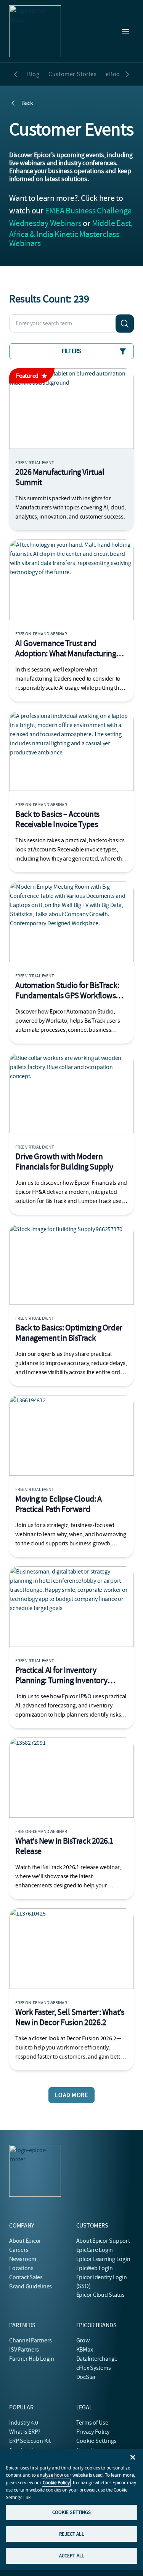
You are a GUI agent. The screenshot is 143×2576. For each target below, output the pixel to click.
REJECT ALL (71, 2534)
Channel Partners (31, 2341)
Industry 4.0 (24, 2423)
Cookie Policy (56, 2483)
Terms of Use (92, 2423)
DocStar (86, 2377)
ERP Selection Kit (30, 2441)
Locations (21, 2268)
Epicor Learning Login (103, 2259)
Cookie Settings (97, 2441)
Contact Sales (26, 2277)
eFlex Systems (94, 2368)
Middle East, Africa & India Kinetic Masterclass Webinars (71, 233)
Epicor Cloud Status (100, 2295)
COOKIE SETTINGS (72, 2512)
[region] (71, 2509)
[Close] (133, 2457)
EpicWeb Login (95, 2268)
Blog (33, 74)
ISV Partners (24, 2350)
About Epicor (25, 2241)
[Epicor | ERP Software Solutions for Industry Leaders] (35, 31)
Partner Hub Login (32, 2359)
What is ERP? (25, 2432)
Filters (71, 351)
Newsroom (23, 2259)
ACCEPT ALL (71, 2556)
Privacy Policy (93, 2432)
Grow (83, 2341)
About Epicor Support (103, 2241)
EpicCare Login (95, 2250)
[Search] (125, 323)
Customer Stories (72, 74)
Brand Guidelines (31, 2286)
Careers (19, 2250)
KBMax (85, 2350)
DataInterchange (97, 2359)
